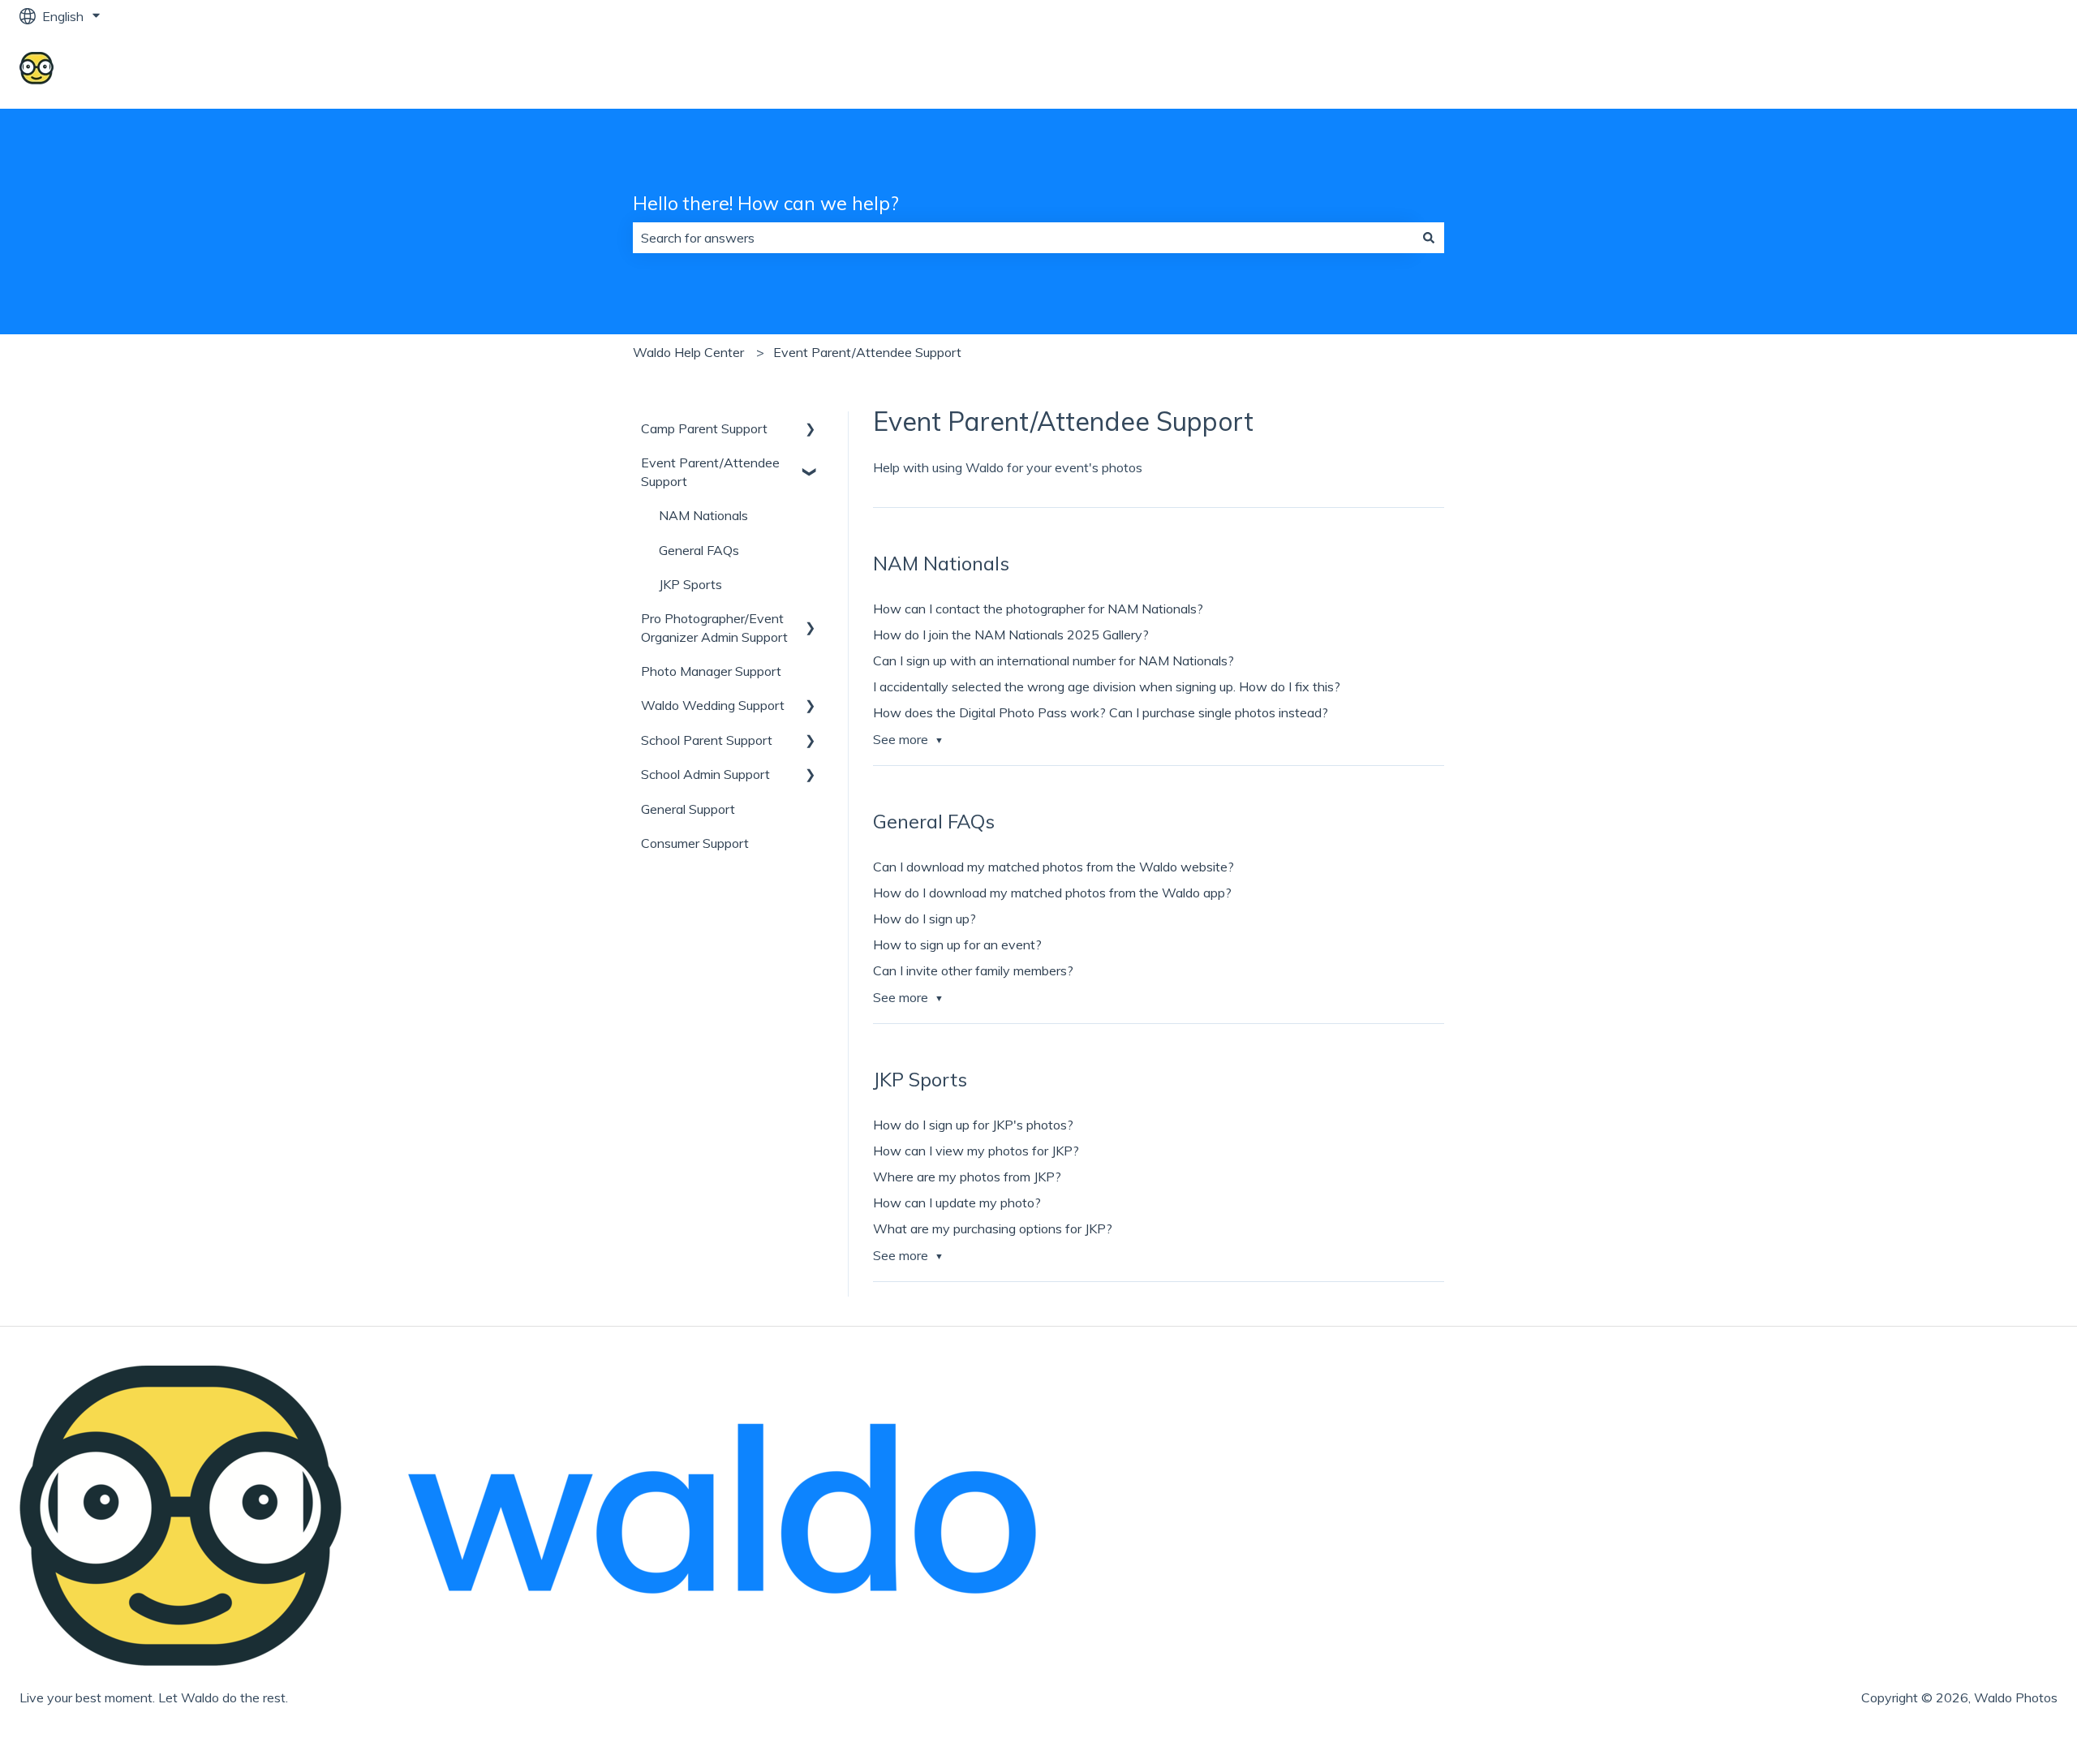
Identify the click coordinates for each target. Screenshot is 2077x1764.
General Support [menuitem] (688, 809)
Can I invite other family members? (973, 970)
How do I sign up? (925, 919)
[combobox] (1023, 238)
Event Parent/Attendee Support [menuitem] (710, 471)
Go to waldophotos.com (1972, 71)
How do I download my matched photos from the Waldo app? (1052, 893)
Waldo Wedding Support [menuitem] (713, 705)
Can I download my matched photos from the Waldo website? (1054, 867)
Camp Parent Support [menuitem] (704, 428)
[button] (811, 430)
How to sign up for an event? (957, 944)
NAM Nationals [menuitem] (703, 515)
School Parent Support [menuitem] (707, 740)
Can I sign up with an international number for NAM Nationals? (1054, 660)
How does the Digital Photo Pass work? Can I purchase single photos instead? (1101, 712)
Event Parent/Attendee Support (867, 352)
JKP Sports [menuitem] (690, 584)
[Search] (1429, 238)
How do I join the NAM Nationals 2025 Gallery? (1011, 635)
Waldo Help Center (688, 352)
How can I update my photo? (957, 1203)
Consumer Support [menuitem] (695, 843)
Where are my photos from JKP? (967, 1177)
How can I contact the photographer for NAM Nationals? (1038, 609)
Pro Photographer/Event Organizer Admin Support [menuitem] (714, 627)
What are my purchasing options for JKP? (993, 1228)
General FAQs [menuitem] (699, 550)
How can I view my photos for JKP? (976, 1151)
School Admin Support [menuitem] (705, 774)
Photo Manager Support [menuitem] (711, 671)
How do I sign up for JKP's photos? (973, 1125)
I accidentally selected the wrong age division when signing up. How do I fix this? (1107, 686)
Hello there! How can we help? (766, 203)
